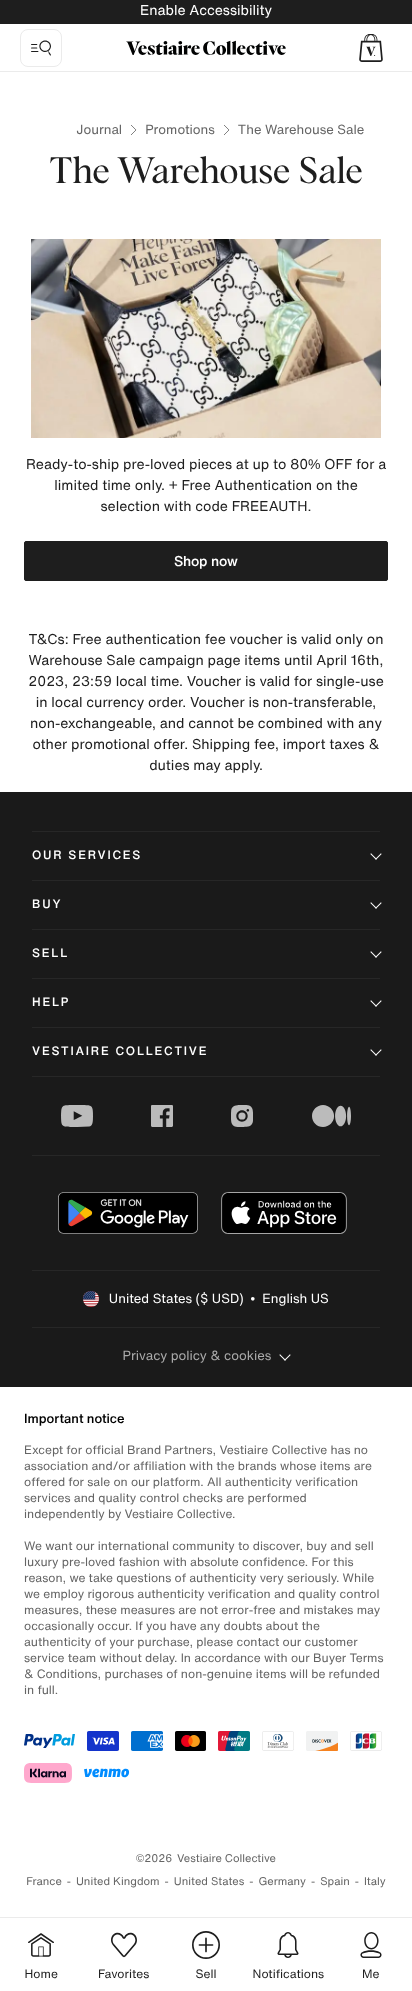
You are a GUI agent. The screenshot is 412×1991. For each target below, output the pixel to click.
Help (51, 1002)
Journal (99, 129)
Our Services (87, 855)
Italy (375, 1881)
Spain (335, 1881)
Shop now (206, 560)
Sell (50, 953)
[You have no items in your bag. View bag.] (371, 48)
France (44, 1881)
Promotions (180, 129)
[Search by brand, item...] (41, 48)
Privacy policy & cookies (197, 1355)
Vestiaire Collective (120, 1051)
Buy (47, 904)
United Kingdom (118, 1881)
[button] (371, 48)
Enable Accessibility (206, 10)
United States (209, 1881)
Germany (282, 1881)
